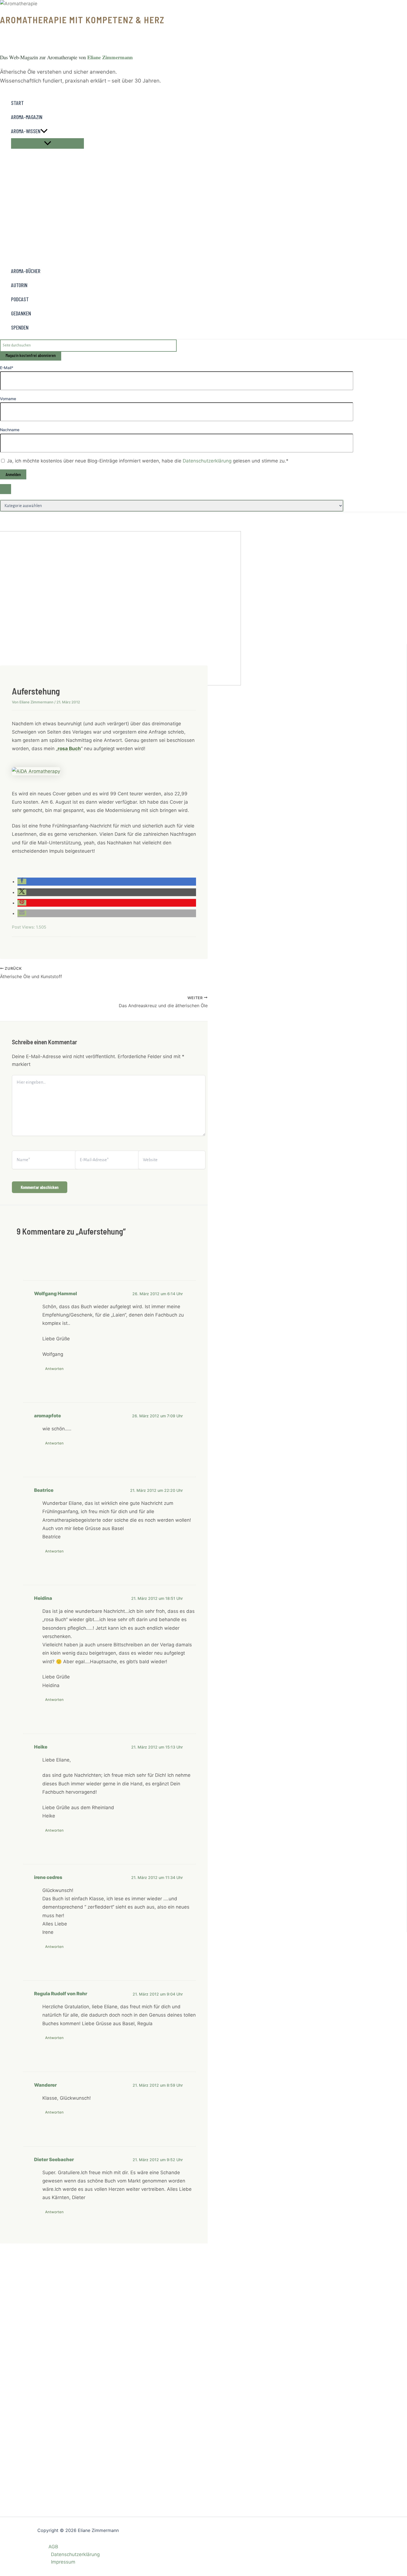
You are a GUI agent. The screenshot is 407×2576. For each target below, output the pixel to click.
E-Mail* (7, 368)
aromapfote (47, 1416)
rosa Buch (69, 749)
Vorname (8, 399)
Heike (41, 1747)
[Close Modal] (6, 489)
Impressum (63, 2562)
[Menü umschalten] (47, 143)
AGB (53, 2547)
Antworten (54, 1369)
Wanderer (45, 2085)
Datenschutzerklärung (208, 461)
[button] (44, 131)
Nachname (10, 430)
